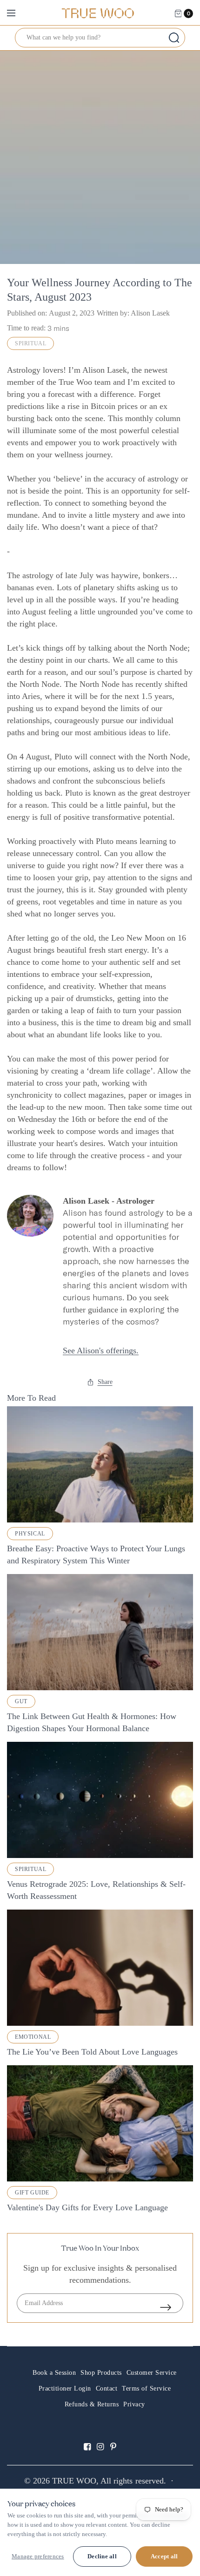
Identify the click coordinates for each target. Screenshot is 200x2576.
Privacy (134, 2404)
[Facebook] (87, 2439)
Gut (21, 1701)
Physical (30, 1534)
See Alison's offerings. (101, 1351)
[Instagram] (100, 2439)
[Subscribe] (172, 2307)
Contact (107, 2388)
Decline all (102, 2556)
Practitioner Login (65, 2388)
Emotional (33, 2037)
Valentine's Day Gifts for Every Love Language (87, 2207)
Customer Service (152, 2373)
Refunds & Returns (92, 2404)
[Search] (174, 38)
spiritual (30, 1869)
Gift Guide (32, 2193)
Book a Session (54, 2373)
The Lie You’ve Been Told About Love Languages (92, 2052)
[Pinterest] (113, 2439)
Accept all (164, 2556)
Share (105, 1382)
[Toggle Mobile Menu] (17, 13)
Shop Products (101, 2373)
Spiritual (30, 343)
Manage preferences (38, 2556)
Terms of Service (146, 2388)
